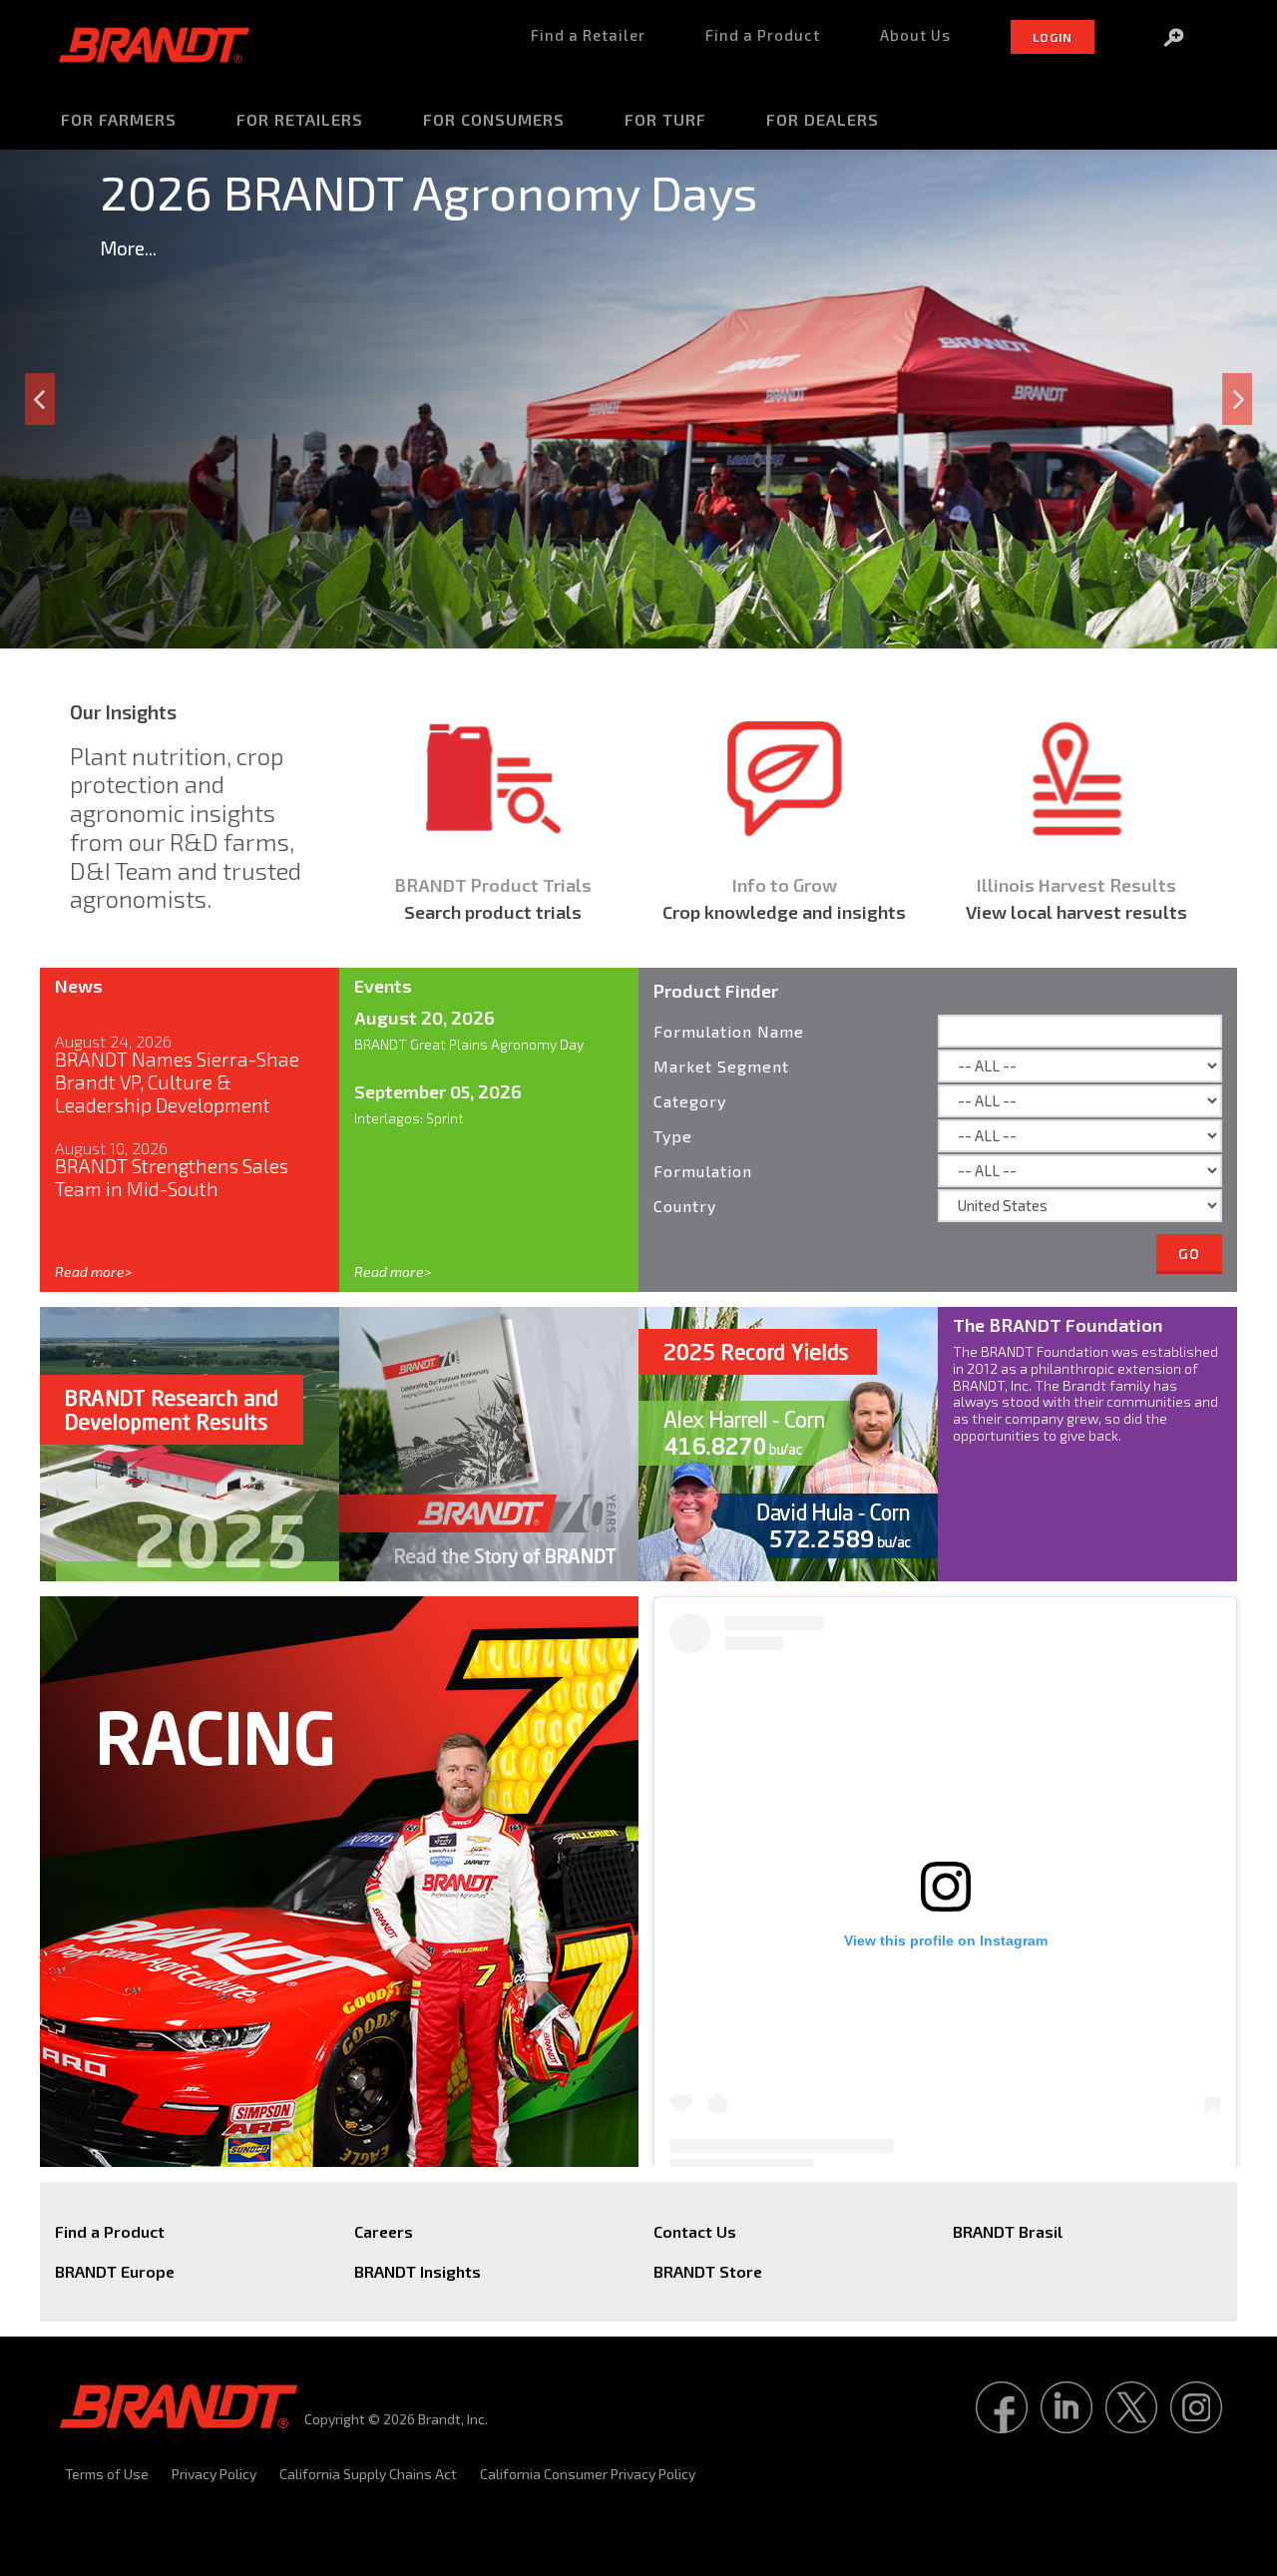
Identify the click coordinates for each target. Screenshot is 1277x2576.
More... (128, 248)
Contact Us (695, 2231)
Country (685, 1206)
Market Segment (721, 1066)
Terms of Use (107, 2474)
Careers (384, 2231)
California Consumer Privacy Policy (588, 2474)
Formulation (703, 1171)
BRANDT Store (708, 2271)
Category (690, 1101)
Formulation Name (729, 1031)
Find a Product (110, 2231)
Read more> (93, 1272)
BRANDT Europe (115, 2271)
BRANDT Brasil (1008, 2231)
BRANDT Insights (418, 2271)
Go (1189, 1254)
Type (673, 1136)
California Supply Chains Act (368, 2474)
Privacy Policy (214, 2474)
